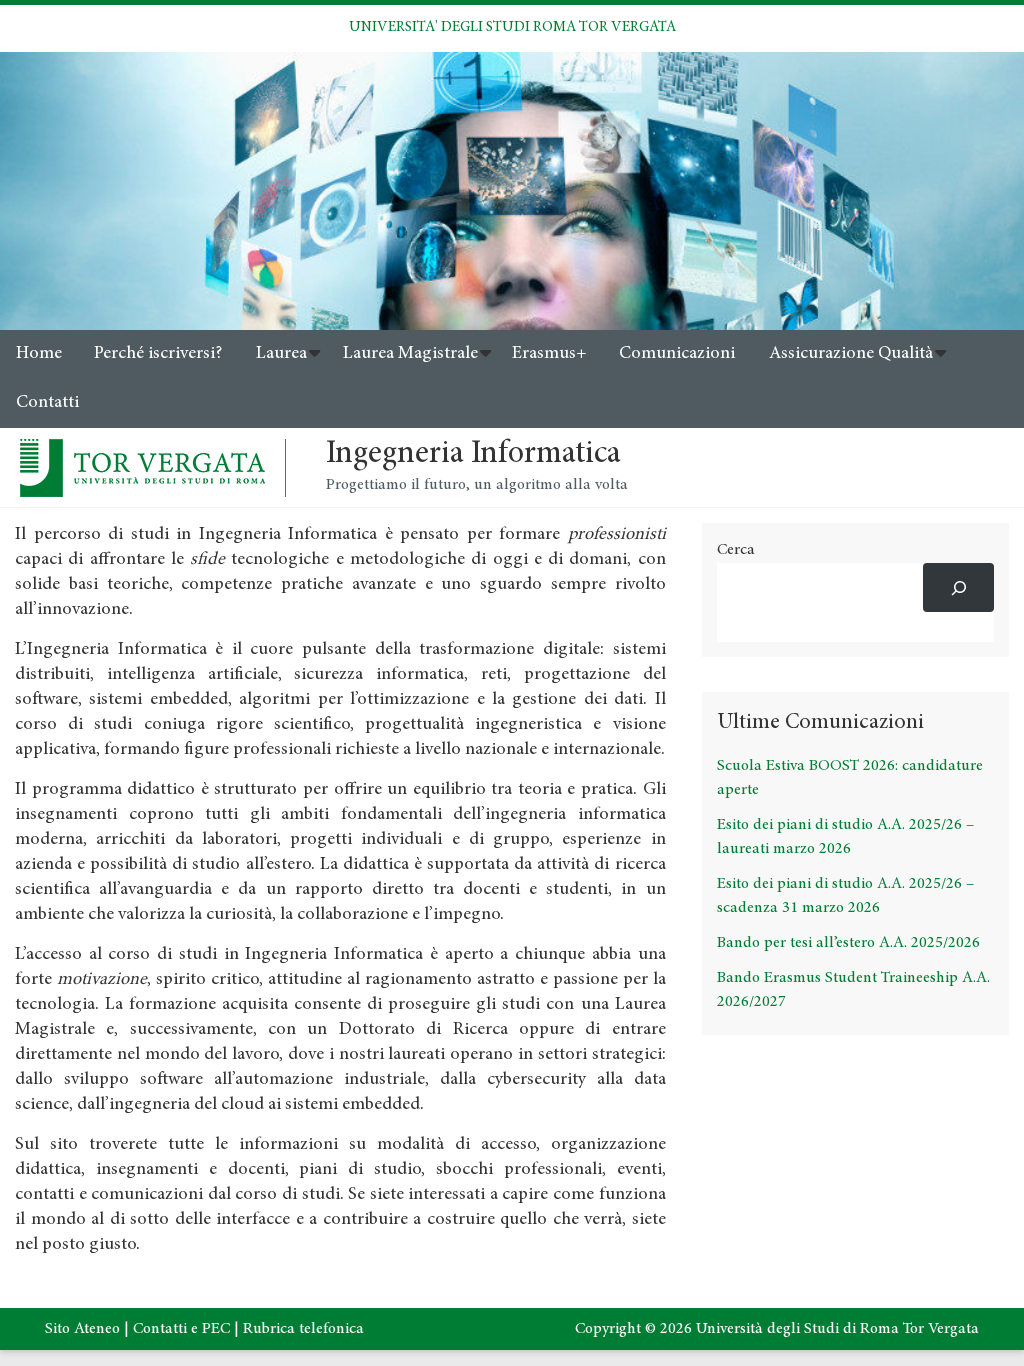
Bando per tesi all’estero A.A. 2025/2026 (848, 943)
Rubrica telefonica (303, 1329)
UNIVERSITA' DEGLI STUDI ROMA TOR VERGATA (512, 27)
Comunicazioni (677, 354)
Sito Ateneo (82, 1329)
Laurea (281, 354)
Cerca (736, 550)
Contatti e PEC (181, 1329)
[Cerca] (958, 587)
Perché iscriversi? (158, 354)
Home (39, 354)
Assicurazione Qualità (851, 354)
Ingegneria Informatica (473, 455)
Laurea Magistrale (410, 354)
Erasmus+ (549, 354)
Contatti (47, 403)
